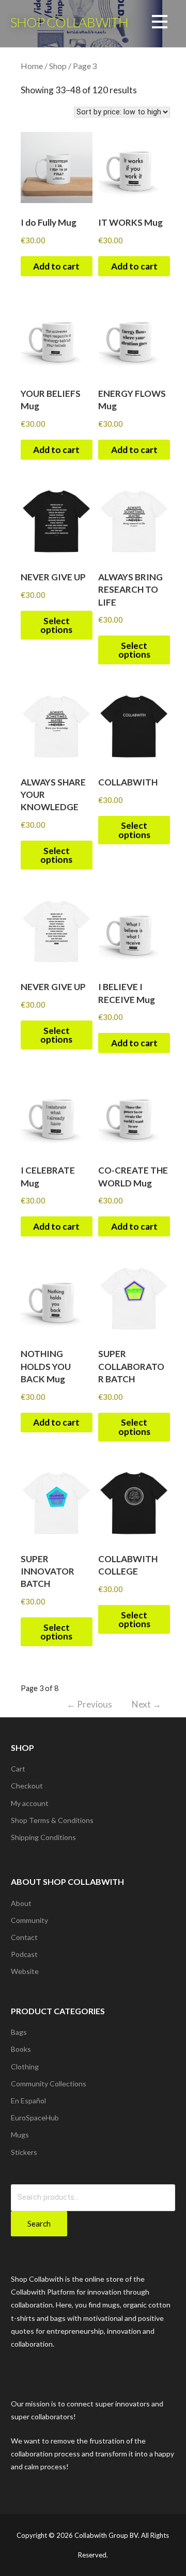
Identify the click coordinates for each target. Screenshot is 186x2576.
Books (21, 2049)
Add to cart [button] (56, 266)
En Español (28, 2101)
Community (29, 1920)
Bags (19, 2032)
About (21, 1903)
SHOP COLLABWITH (69, 22)
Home (32, 66)
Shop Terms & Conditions (52, 1820)
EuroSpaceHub (35, 2118)
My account (30, 1803)
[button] (160, 23)
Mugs (20, 2135)
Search (39, 2223)
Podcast (24, 1954)
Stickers (24, 2152)
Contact (24, 1937)
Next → (146, 1704)
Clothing (25, 2067)
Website (25, 1971)
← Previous (89, 1704)
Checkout (27, 1786)
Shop (58, 66)
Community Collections (49, 2084)
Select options (56, 625)
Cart (18, 1769)
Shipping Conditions (43, 1837)
